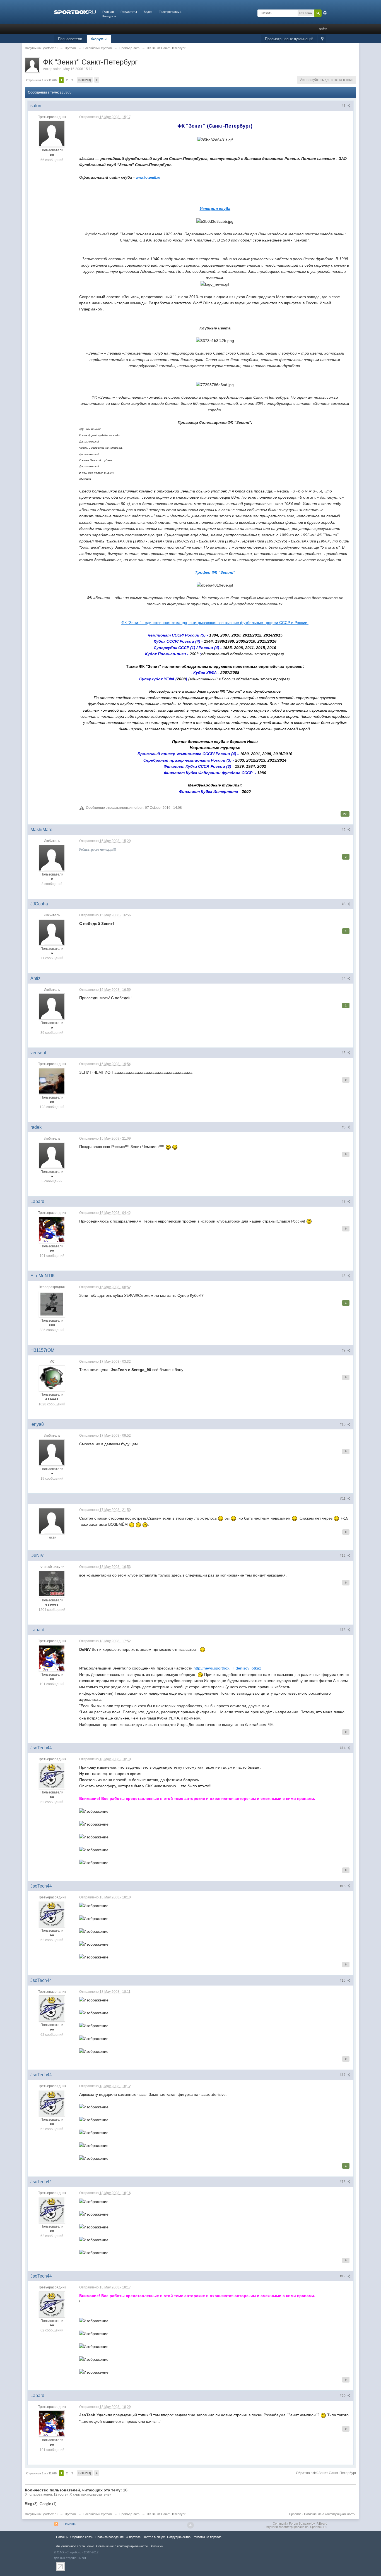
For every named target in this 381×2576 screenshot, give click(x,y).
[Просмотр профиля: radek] (52, 1155)
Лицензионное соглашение (75, 2546)
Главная (108, 12)
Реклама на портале (207, 2537)
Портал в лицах (154, 2537)
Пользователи (70, 39)
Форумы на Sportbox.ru (41, 2514)
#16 (343, 1981)
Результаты (129, 12)
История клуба (215, 209)
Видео (148, 12)
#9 (344, 1350)
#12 (343, 1556)
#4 (344, 979)
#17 (343, 2075)
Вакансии (156, 2546)
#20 (343, 2396)
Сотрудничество (179, 2537)
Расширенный (325, 13)
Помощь (70, 2524)
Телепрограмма (170, 12)
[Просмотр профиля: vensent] (52, 1081)
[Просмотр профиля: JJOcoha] (52, 932)
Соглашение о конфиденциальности (330, 2514)
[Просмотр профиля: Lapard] (52, 1230)
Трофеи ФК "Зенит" (215, 572)
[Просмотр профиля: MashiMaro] (52, 858)
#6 (344, 1127)
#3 (344, 904)
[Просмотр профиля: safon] (52, 134)
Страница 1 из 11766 (41, 80)
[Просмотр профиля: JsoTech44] (52, 1776)
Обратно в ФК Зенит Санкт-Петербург (326, 2473)
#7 (344, 1202)
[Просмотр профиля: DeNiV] (52, 1584)
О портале (133, 2537)
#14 (343, 1748)
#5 (344, 1053)
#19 (343, 2276)
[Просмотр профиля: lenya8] (52, 1452)
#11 (343, 1499)
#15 (343, 1886)
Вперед (85, 80)
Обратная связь (82, 2537)
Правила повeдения (109, 2537)
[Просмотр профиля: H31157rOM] (52, 1378)
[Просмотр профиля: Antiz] (52, 1006)
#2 (344, 830)
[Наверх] (191, 2525)
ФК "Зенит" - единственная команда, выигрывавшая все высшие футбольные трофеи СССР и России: (215, 623)
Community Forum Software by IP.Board (300, 2524)
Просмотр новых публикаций (289, 39)
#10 (343, 1424)
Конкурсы (109, 16)
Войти (323, 29)
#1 (344, 106)
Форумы (99, 39)
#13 (343, 1630)
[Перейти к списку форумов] (75, 12)
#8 (344, 1276)
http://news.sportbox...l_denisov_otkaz (227, 1668)
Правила (295, 2514)
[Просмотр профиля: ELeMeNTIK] (52, 1304)
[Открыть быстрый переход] (322, 39)
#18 (343, 2182)
